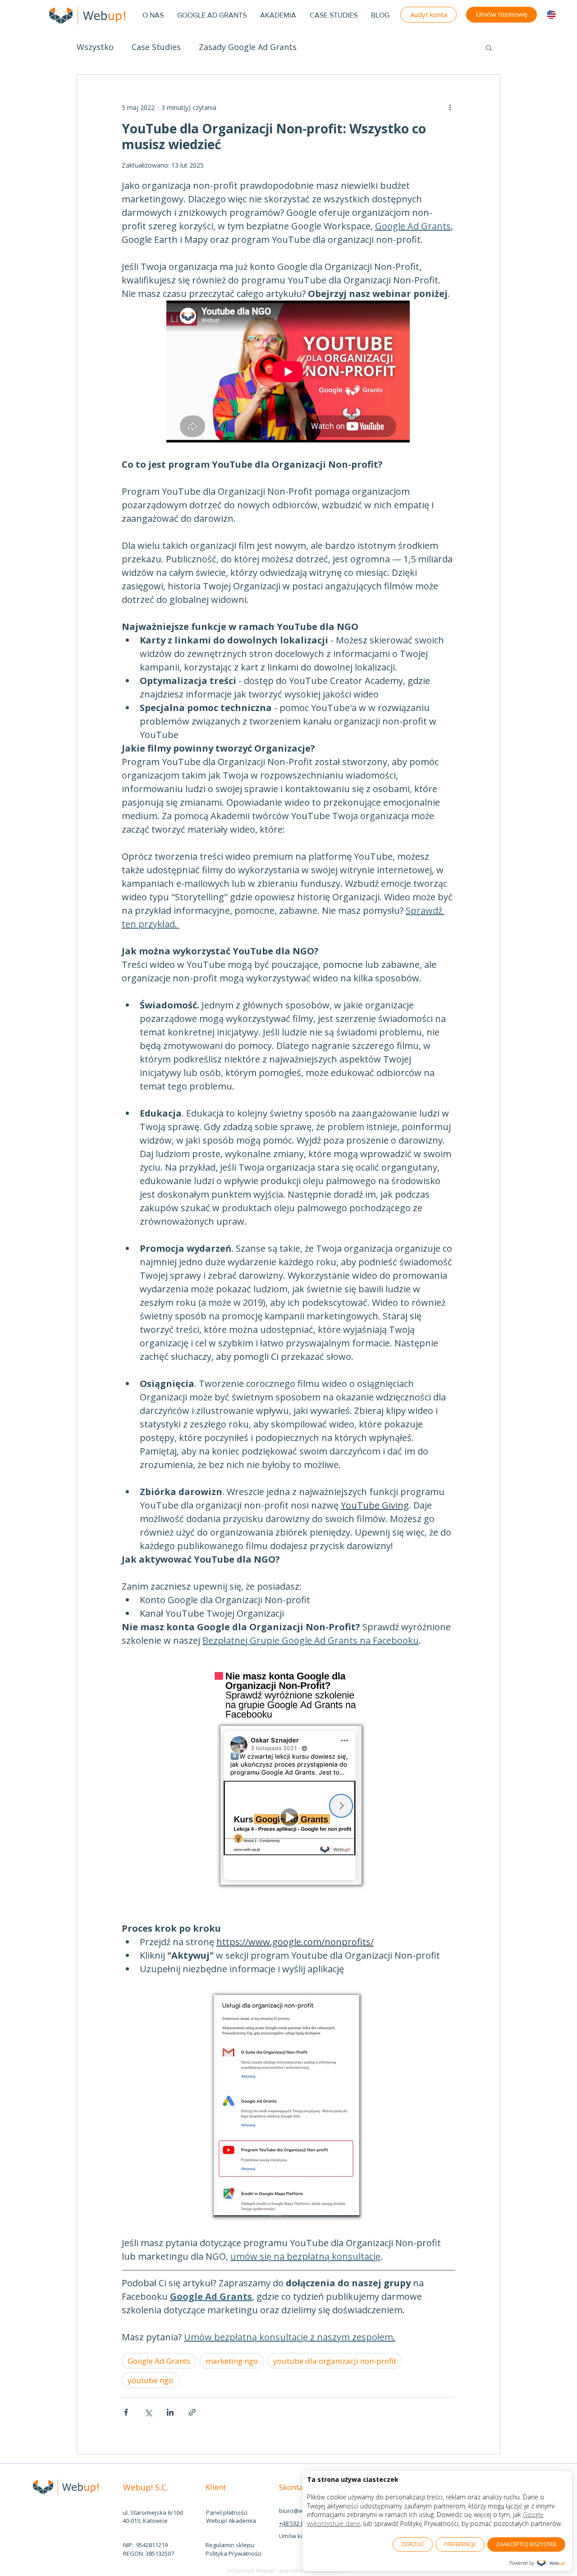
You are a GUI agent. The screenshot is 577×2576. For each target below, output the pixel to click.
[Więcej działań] (450, 107)
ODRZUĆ (413, 2544)
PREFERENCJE (460, 2544)
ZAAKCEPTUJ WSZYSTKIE (526, 2544)
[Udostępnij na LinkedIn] (170, 2412)
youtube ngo (150, 2380)
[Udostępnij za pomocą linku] (192, 2412)
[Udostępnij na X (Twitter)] (148, 2412)
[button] (489, 47)
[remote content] (288, 372)
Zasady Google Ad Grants (248, 47)
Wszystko (95, 47)
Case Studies (156, 47)
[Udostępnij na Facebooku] (126, 2412)
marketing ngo (232, 2361)
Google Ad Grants (159, 2361)
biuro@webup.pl (302, 2511)
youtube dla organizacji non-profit (335, 2361)
